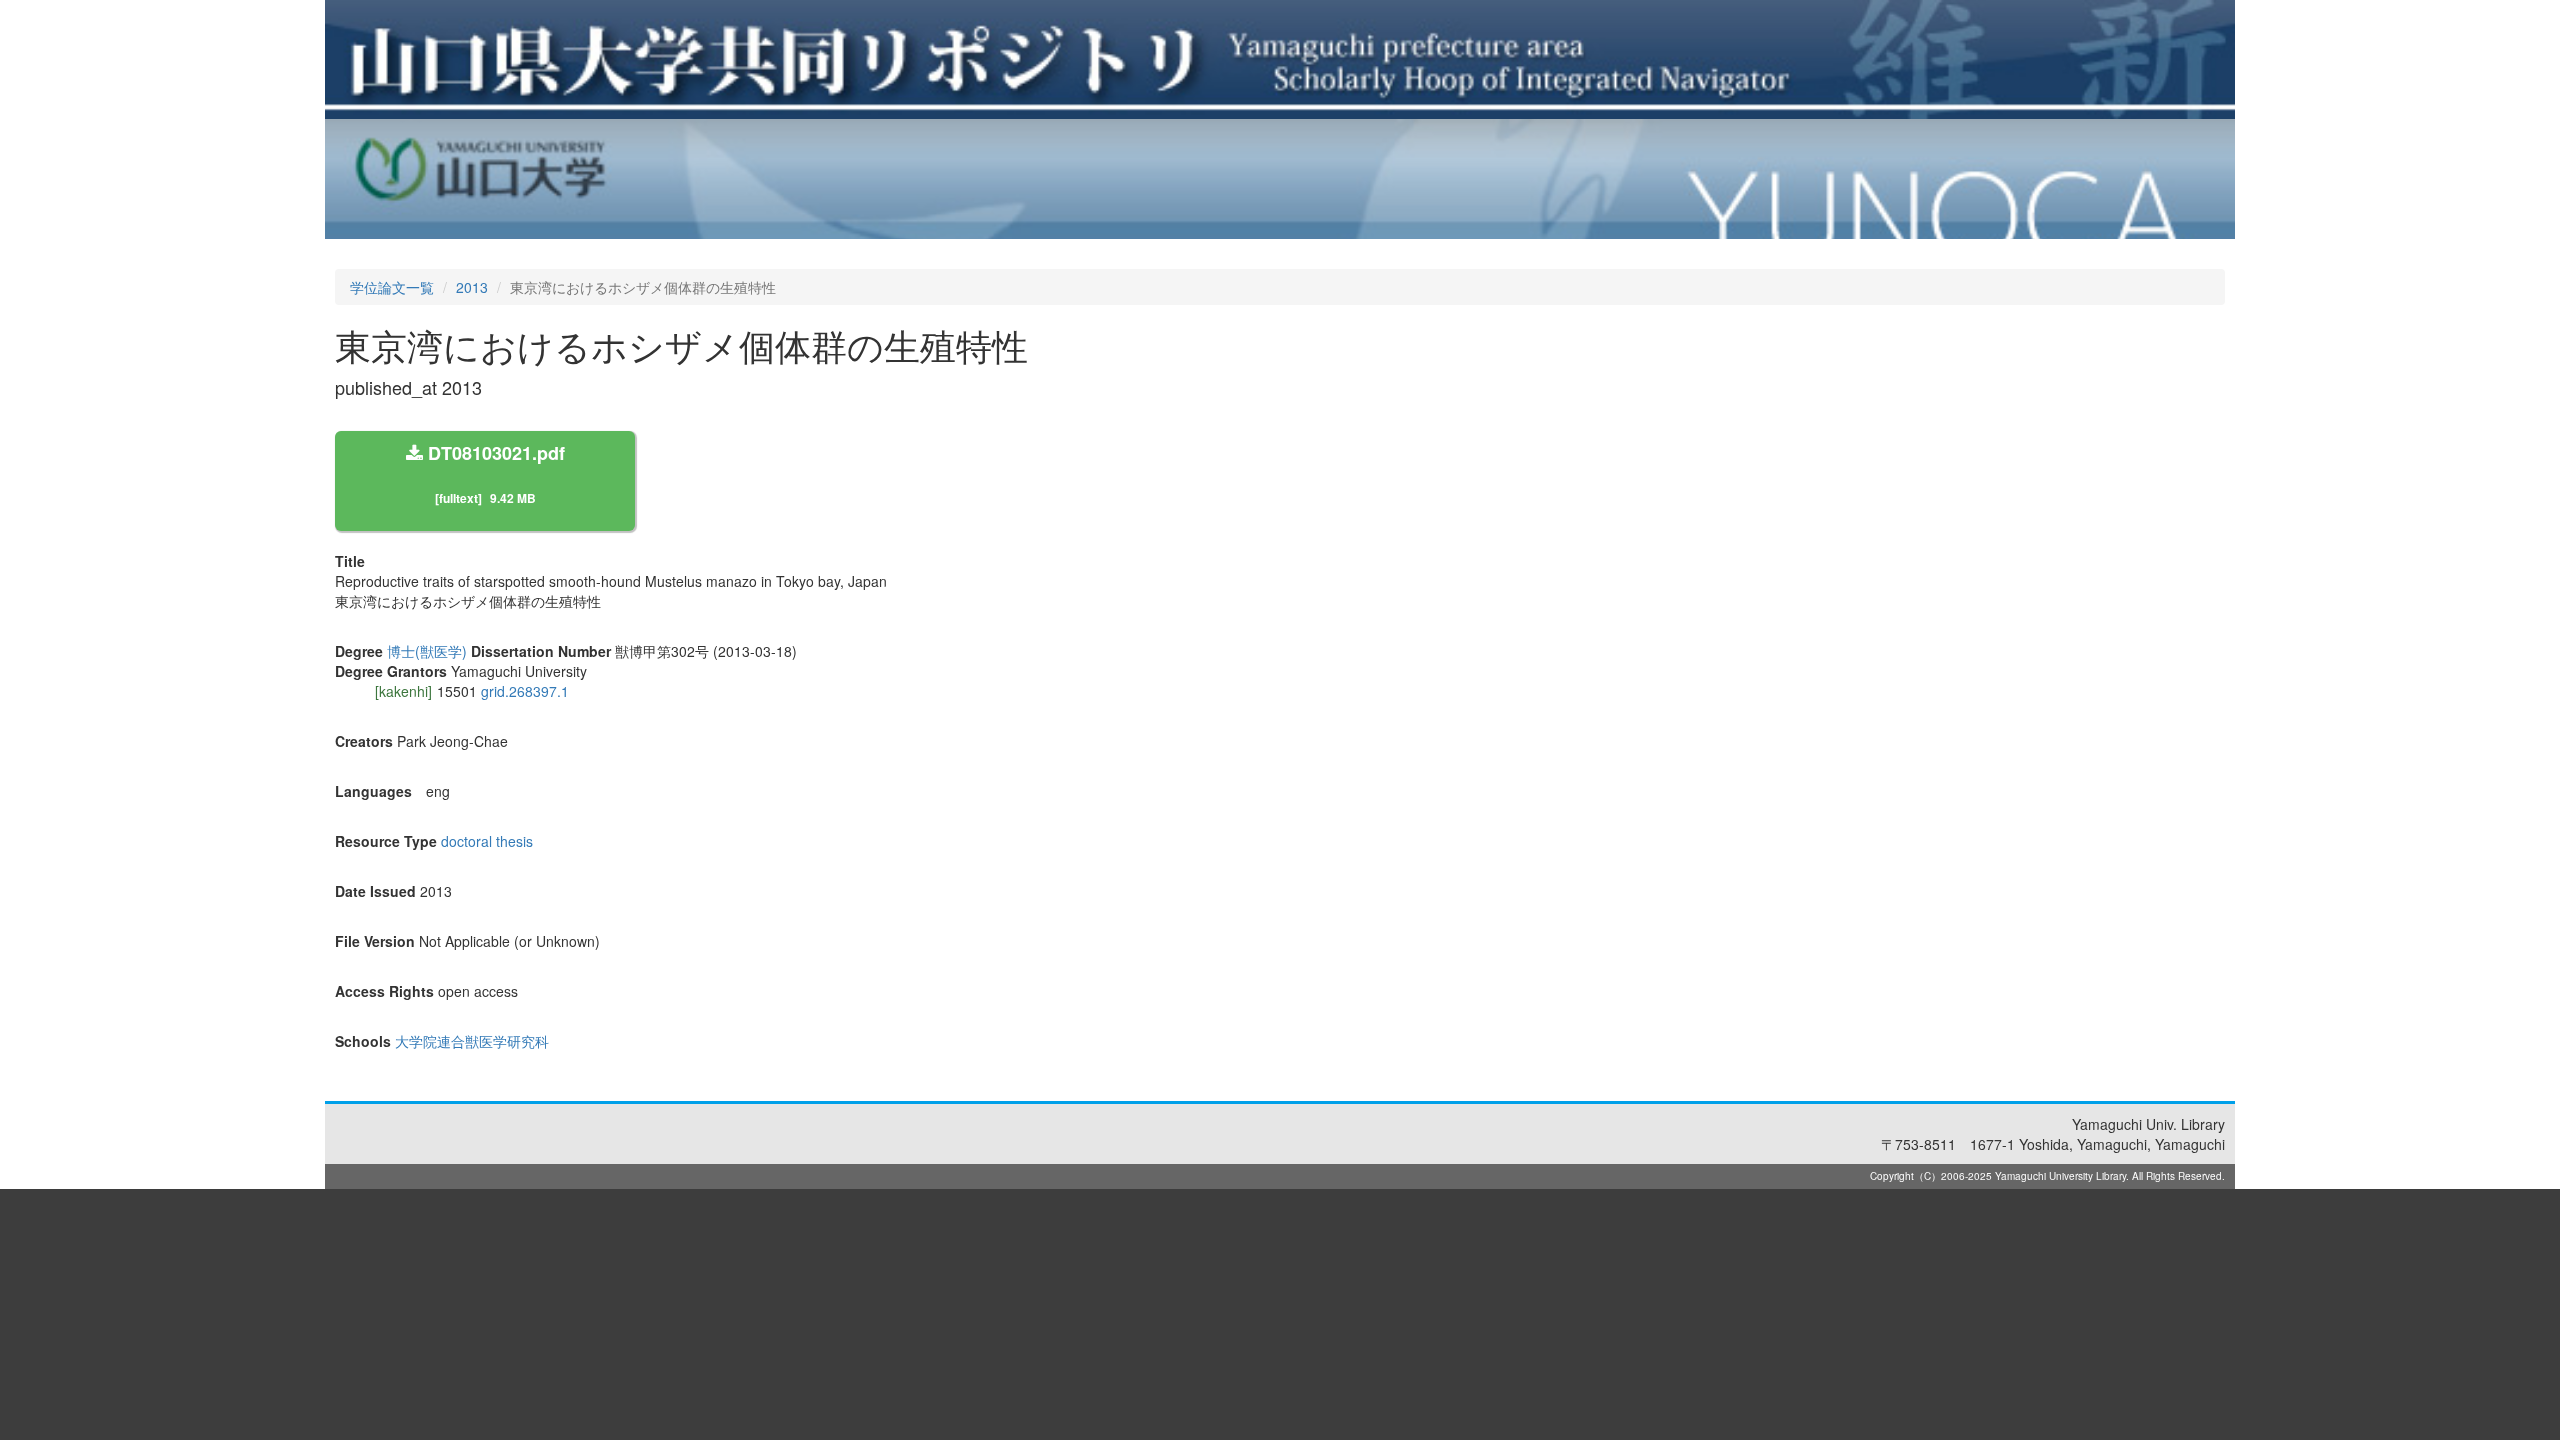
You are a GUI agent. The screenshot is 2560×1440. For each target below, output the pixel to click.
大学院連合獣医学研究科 (472, 1041)
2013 (472, 287)
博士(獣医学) (427, 651)
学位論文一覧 (392, 287)
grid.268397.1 (525, 691)
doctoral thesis (487, 841)
